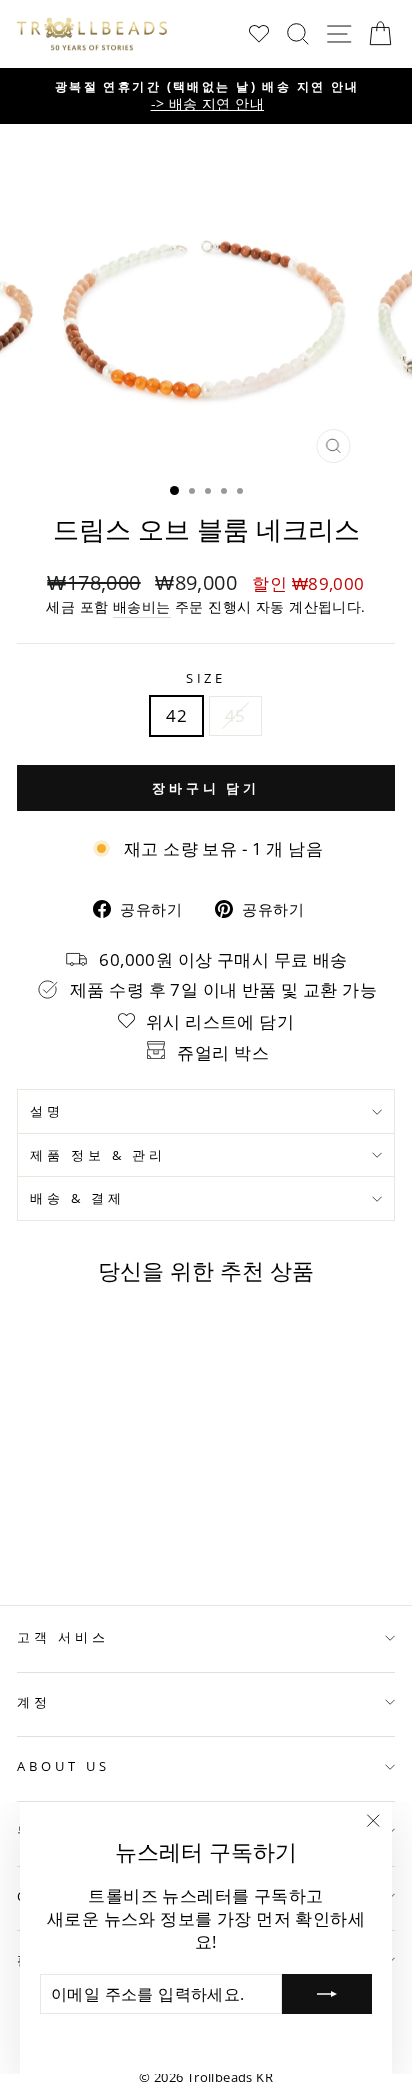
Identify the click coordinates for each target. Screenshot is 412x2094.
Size (206, 678)
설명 (47, 1111)
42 (176, 715)
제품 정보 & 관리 (98, 1155)
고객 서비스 (63, 1637)
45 (235, 715)
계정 (34, 1702)
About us (63, 1766)
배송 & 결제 (77, 1198)
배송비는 (142, 606)
